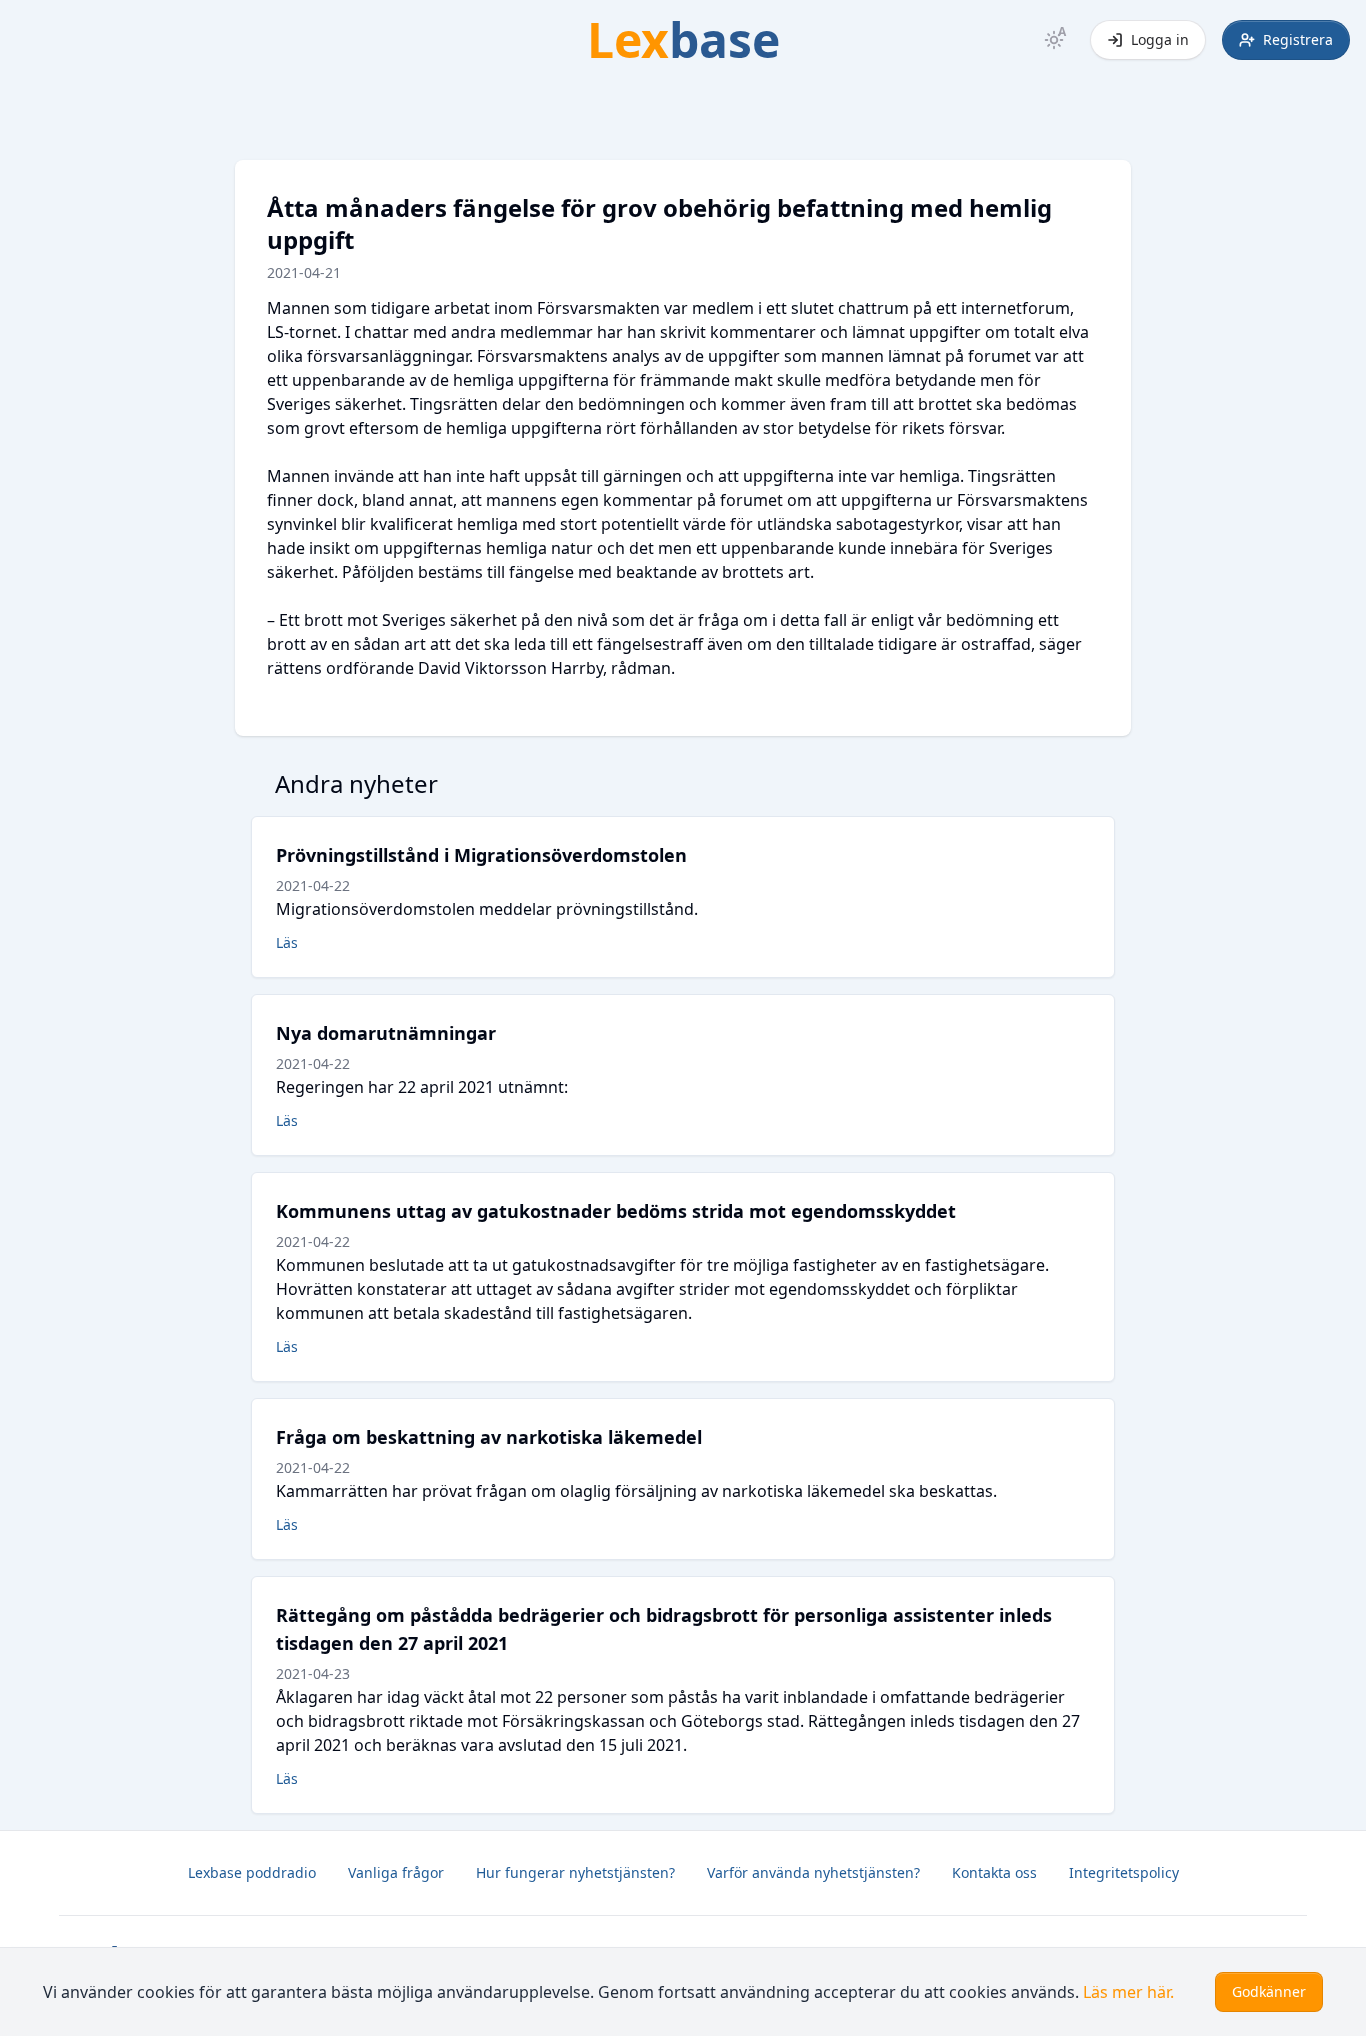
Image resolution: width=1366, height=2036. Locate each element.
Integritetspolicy (1124, 1872)
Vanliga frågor (396, 1872)
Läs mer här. (1128, 1992)
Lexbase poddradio (252, 1872)
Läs (287, 942)
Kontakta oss (994, 1872)
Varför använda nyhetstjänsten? (813, 1872)
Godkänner (1269, 1991)
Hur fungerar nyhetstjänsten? (575, 1872)
